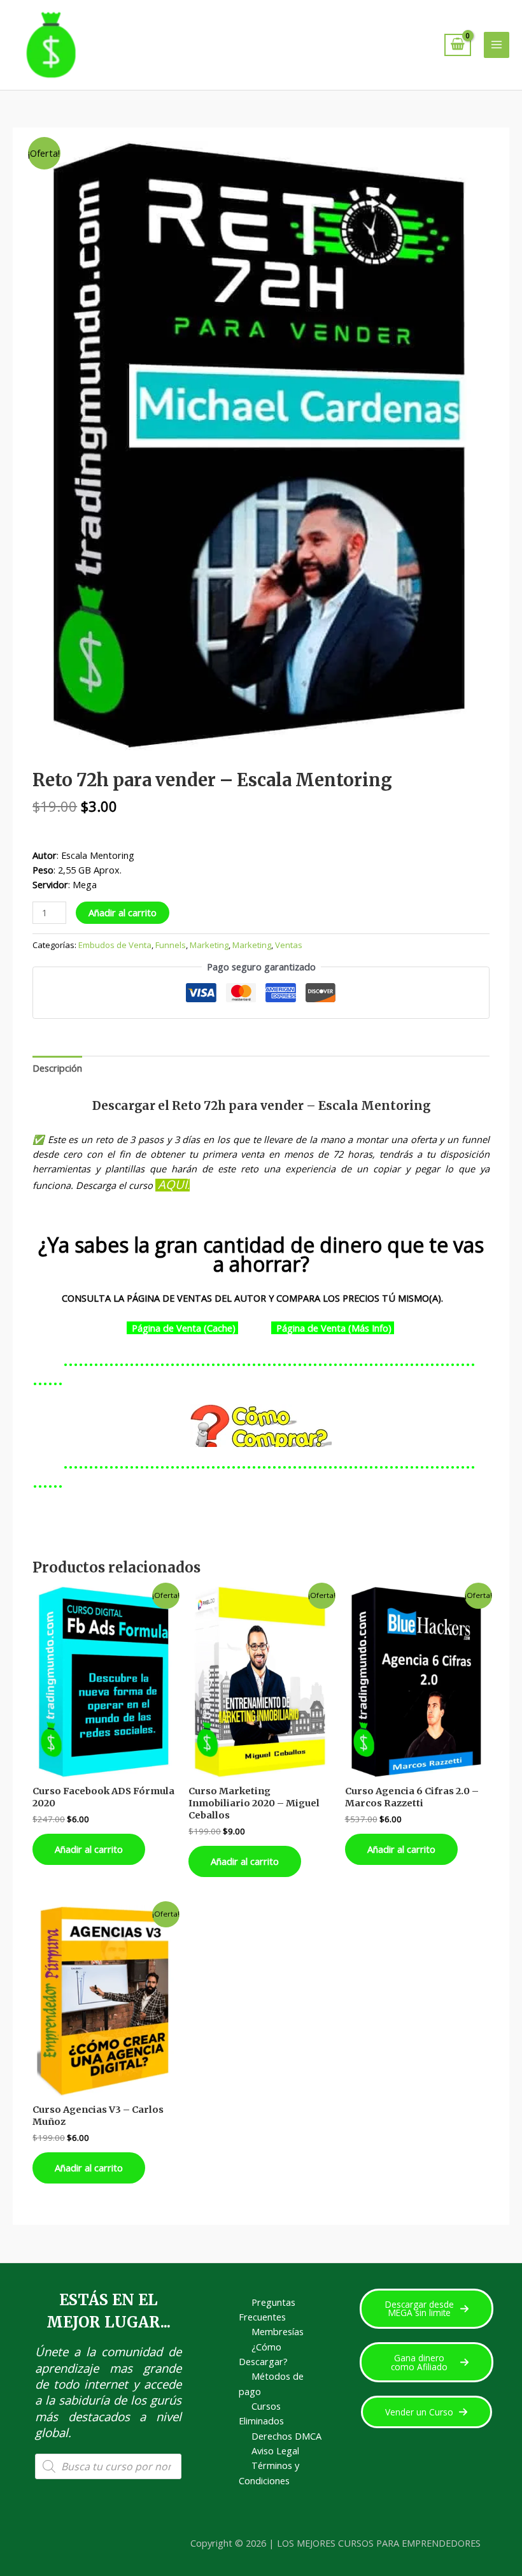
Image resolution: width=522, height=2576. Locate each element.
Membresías (278, 2331)
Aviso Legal (275, 2450)
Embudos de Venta (115, 945)
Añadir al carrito (123, 912)
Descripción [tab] (57, 1068)
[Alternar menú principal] (497, 45)
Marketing (209, 945)
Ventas (289, 945)
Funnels (171, 945)
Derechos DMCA (286, 2436)
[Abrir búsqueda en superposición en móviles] (108, 2466)
